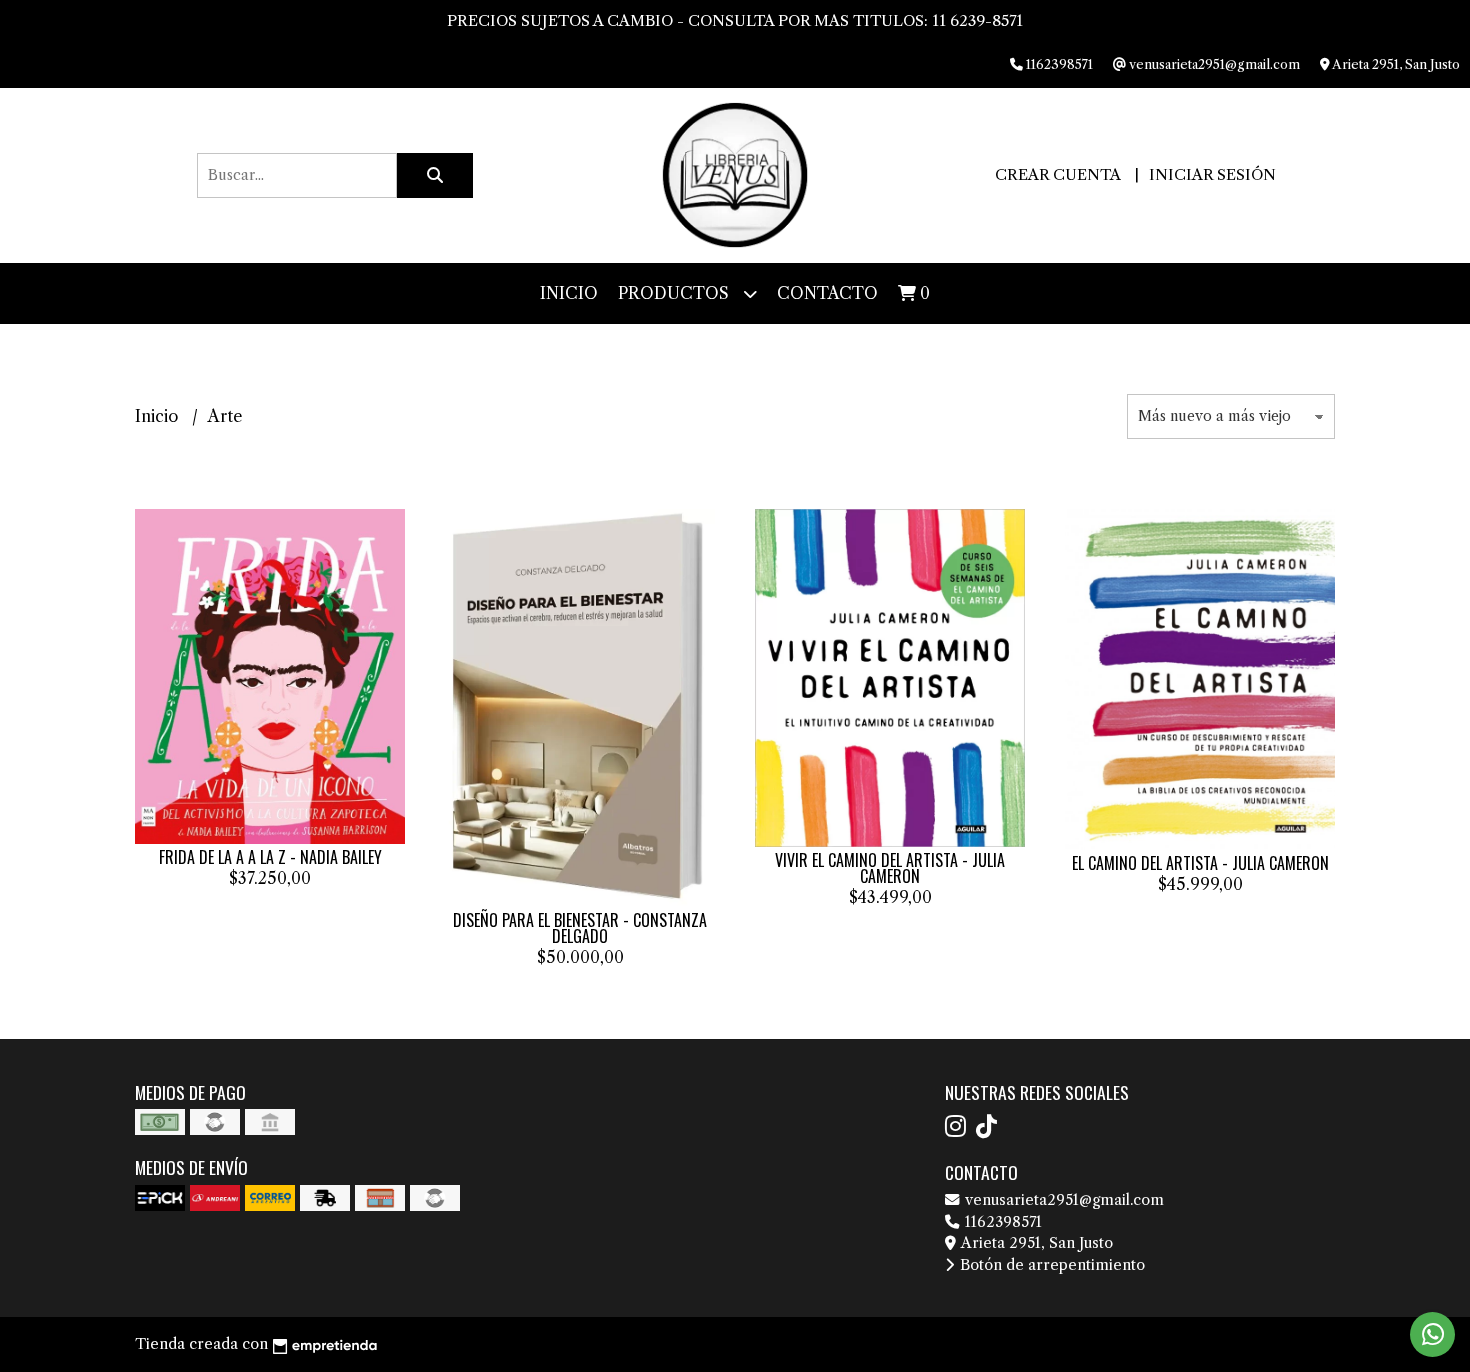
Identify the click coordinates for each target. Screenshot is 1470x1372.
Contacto (827, 293)
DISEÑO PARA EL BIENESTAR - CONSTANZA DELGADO (580, 928)
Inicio (569, 293)
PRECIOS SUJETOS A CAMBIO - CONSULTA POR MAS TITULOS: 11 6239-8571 (735, 20)
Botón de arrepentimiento (1050, 1265)
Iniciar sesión (1212, 174)
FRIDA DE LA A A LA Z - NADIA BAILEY (270, 857)
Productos (675, 293)
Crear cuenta (1057, 174)
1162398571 (1001, 1222)
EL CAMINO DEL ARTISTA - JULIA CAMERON (1200, 863)
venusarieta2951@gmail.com (1062, 1200)
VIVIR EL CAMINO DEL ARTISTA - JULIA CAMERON (890, 868)
